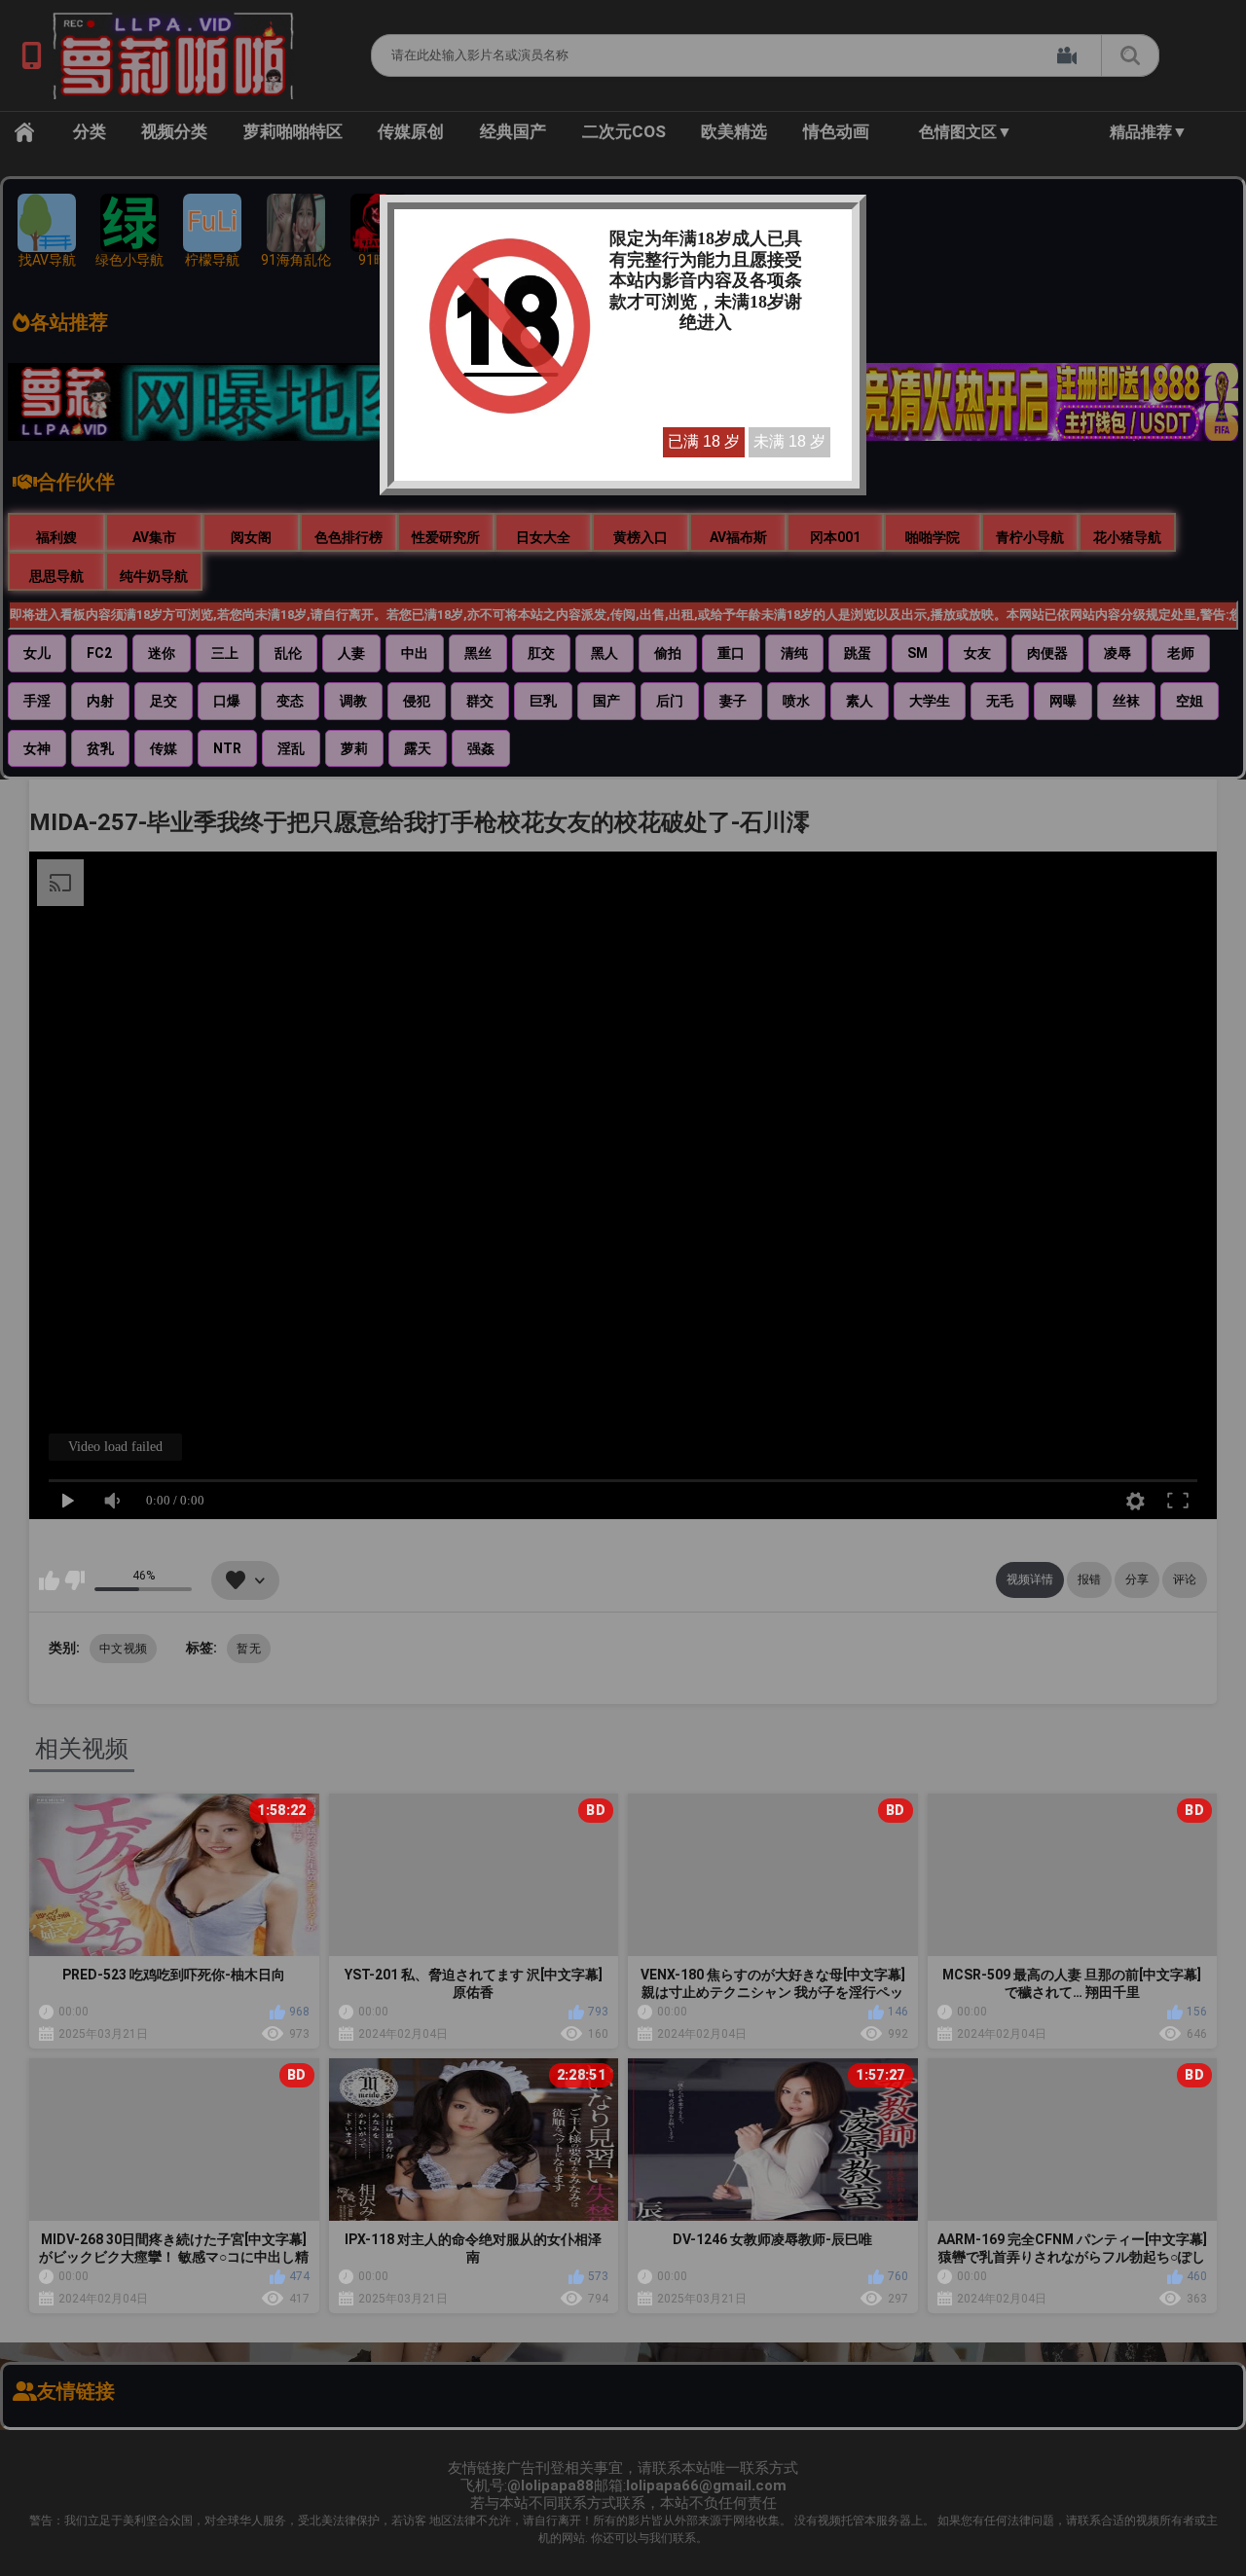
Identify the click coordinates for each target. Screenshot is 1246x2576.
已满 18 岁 (704, 441)
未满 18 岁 (789, 441)
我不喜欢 (74, 1580)
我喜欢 (49, 1580)
